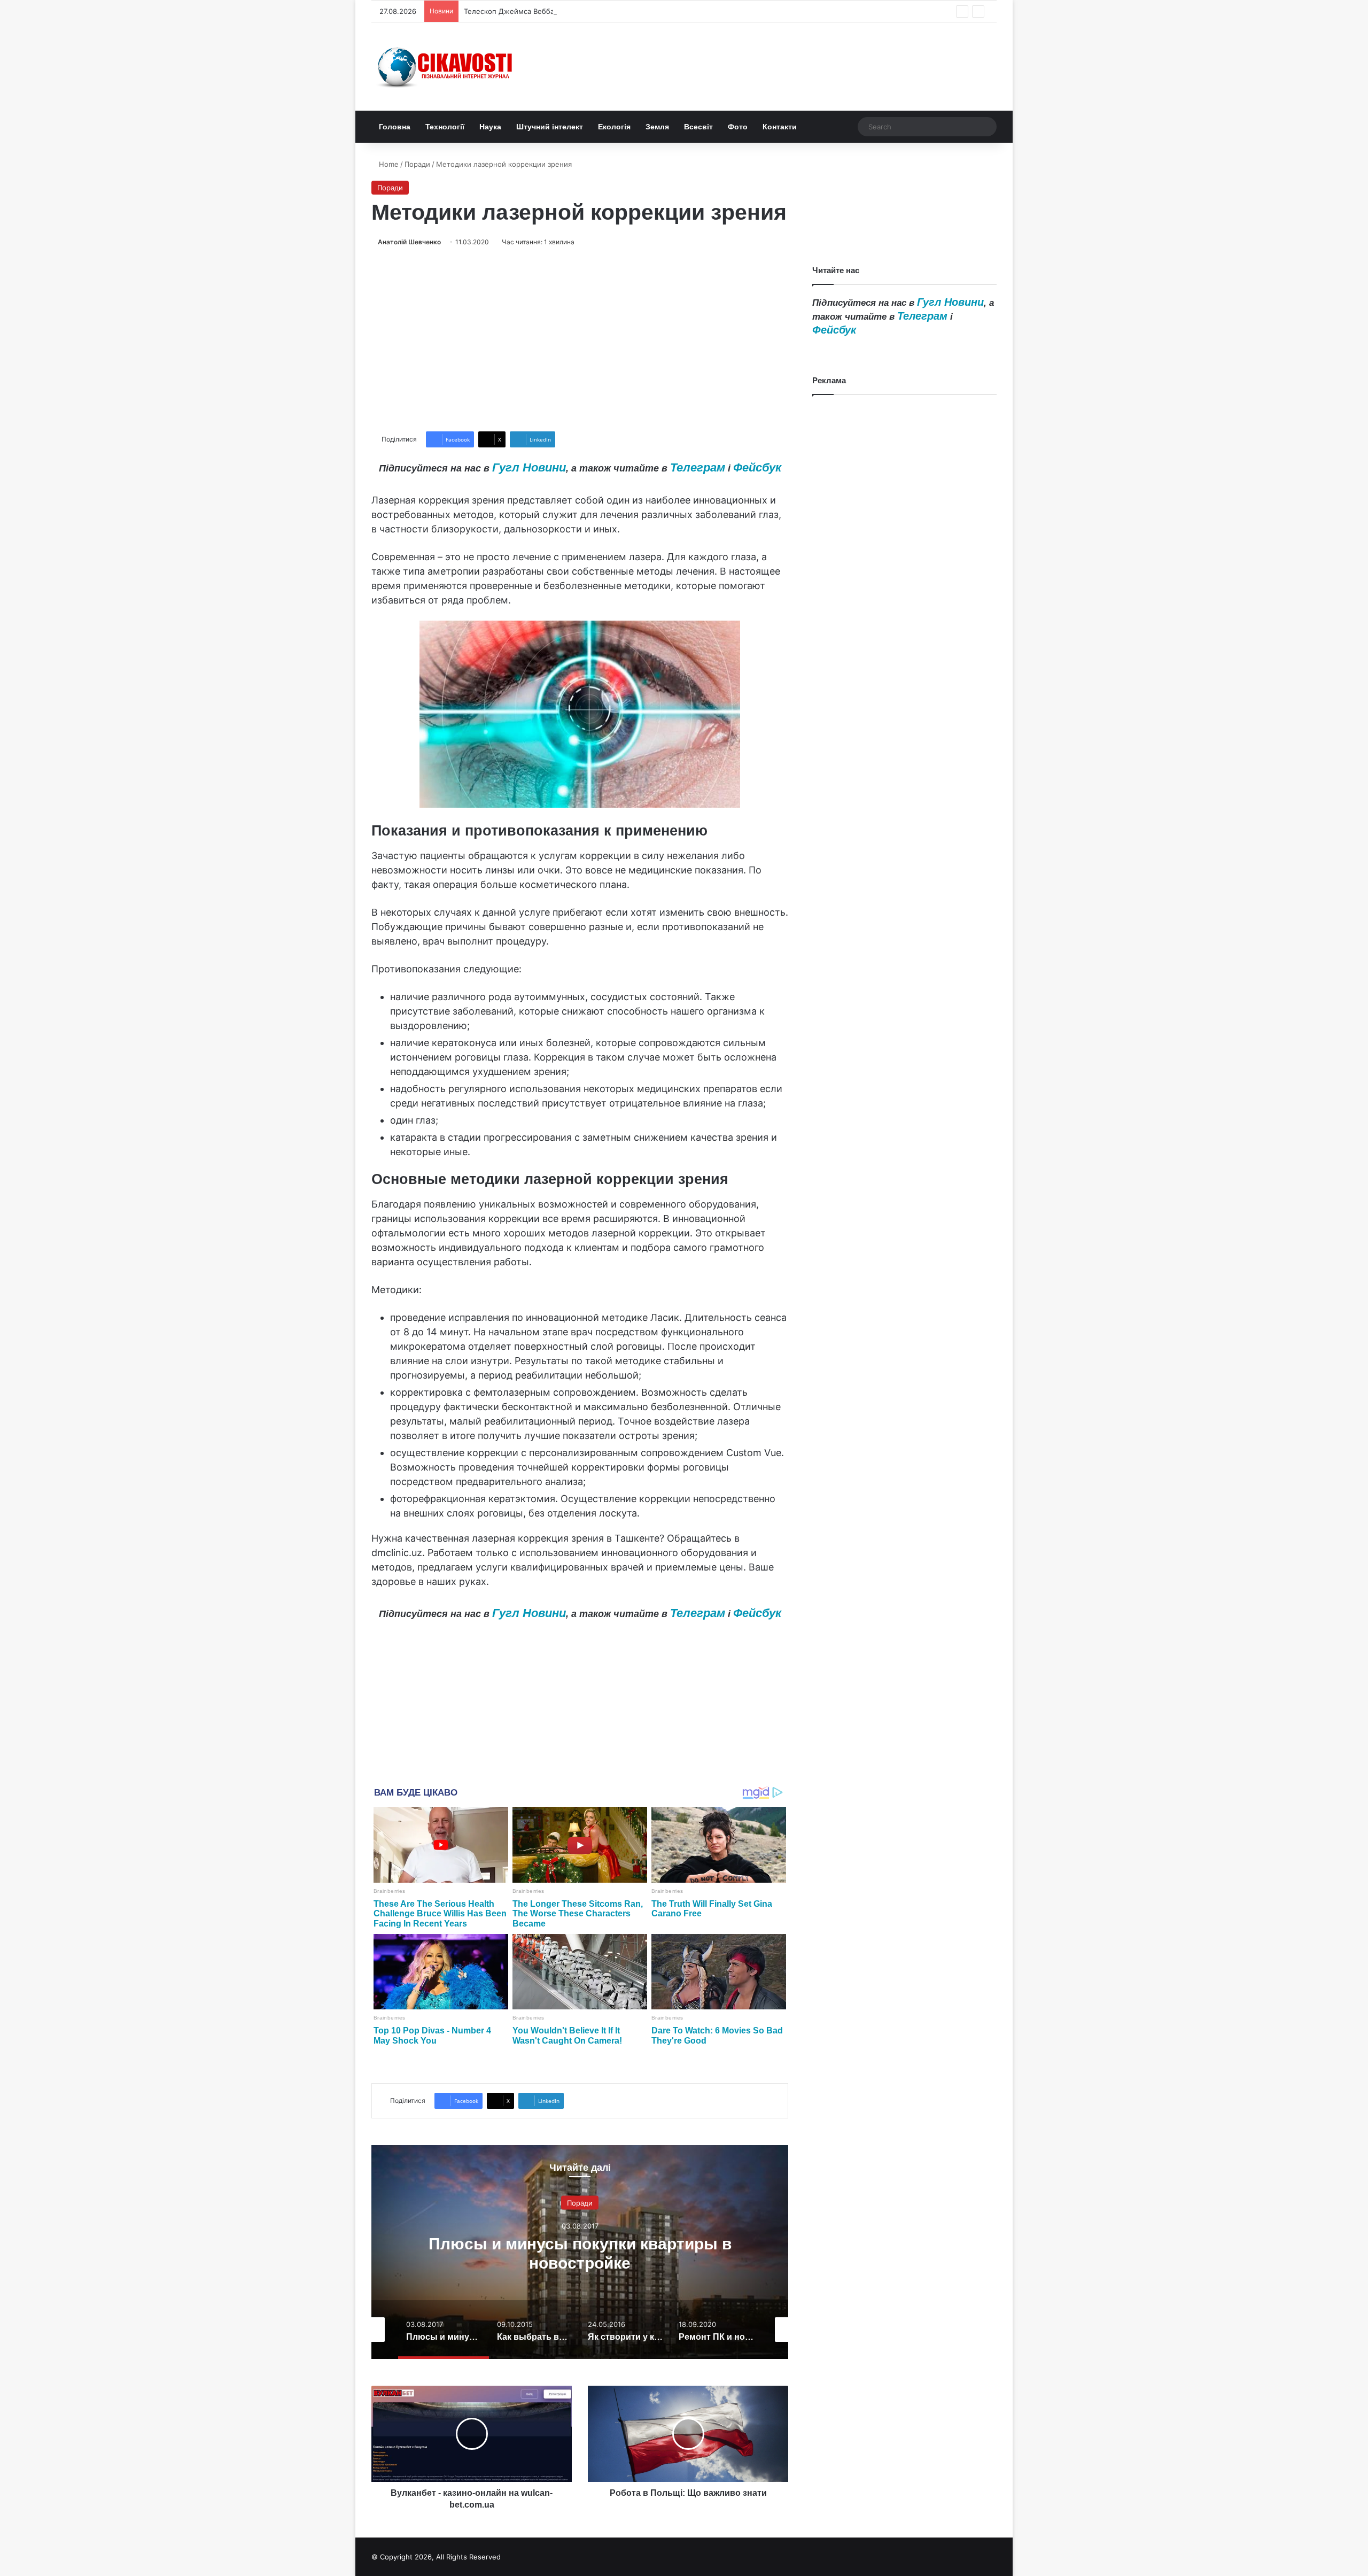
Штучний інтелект (550, 127)
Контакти (780, 127)
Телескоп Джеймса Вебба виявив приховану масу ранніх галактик (579, 11)
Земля (657, 127)
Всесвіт (698, 127)
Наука (490, 127)
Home (388, 164)
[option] (580, 2252)
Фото (738, 127)
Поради (417, 164)
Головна (395, 127)
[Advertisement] (580, 339)
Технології (445, 127)
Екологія (614, 127)
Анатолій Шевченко (409, 242)
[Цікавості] (446, 67)
